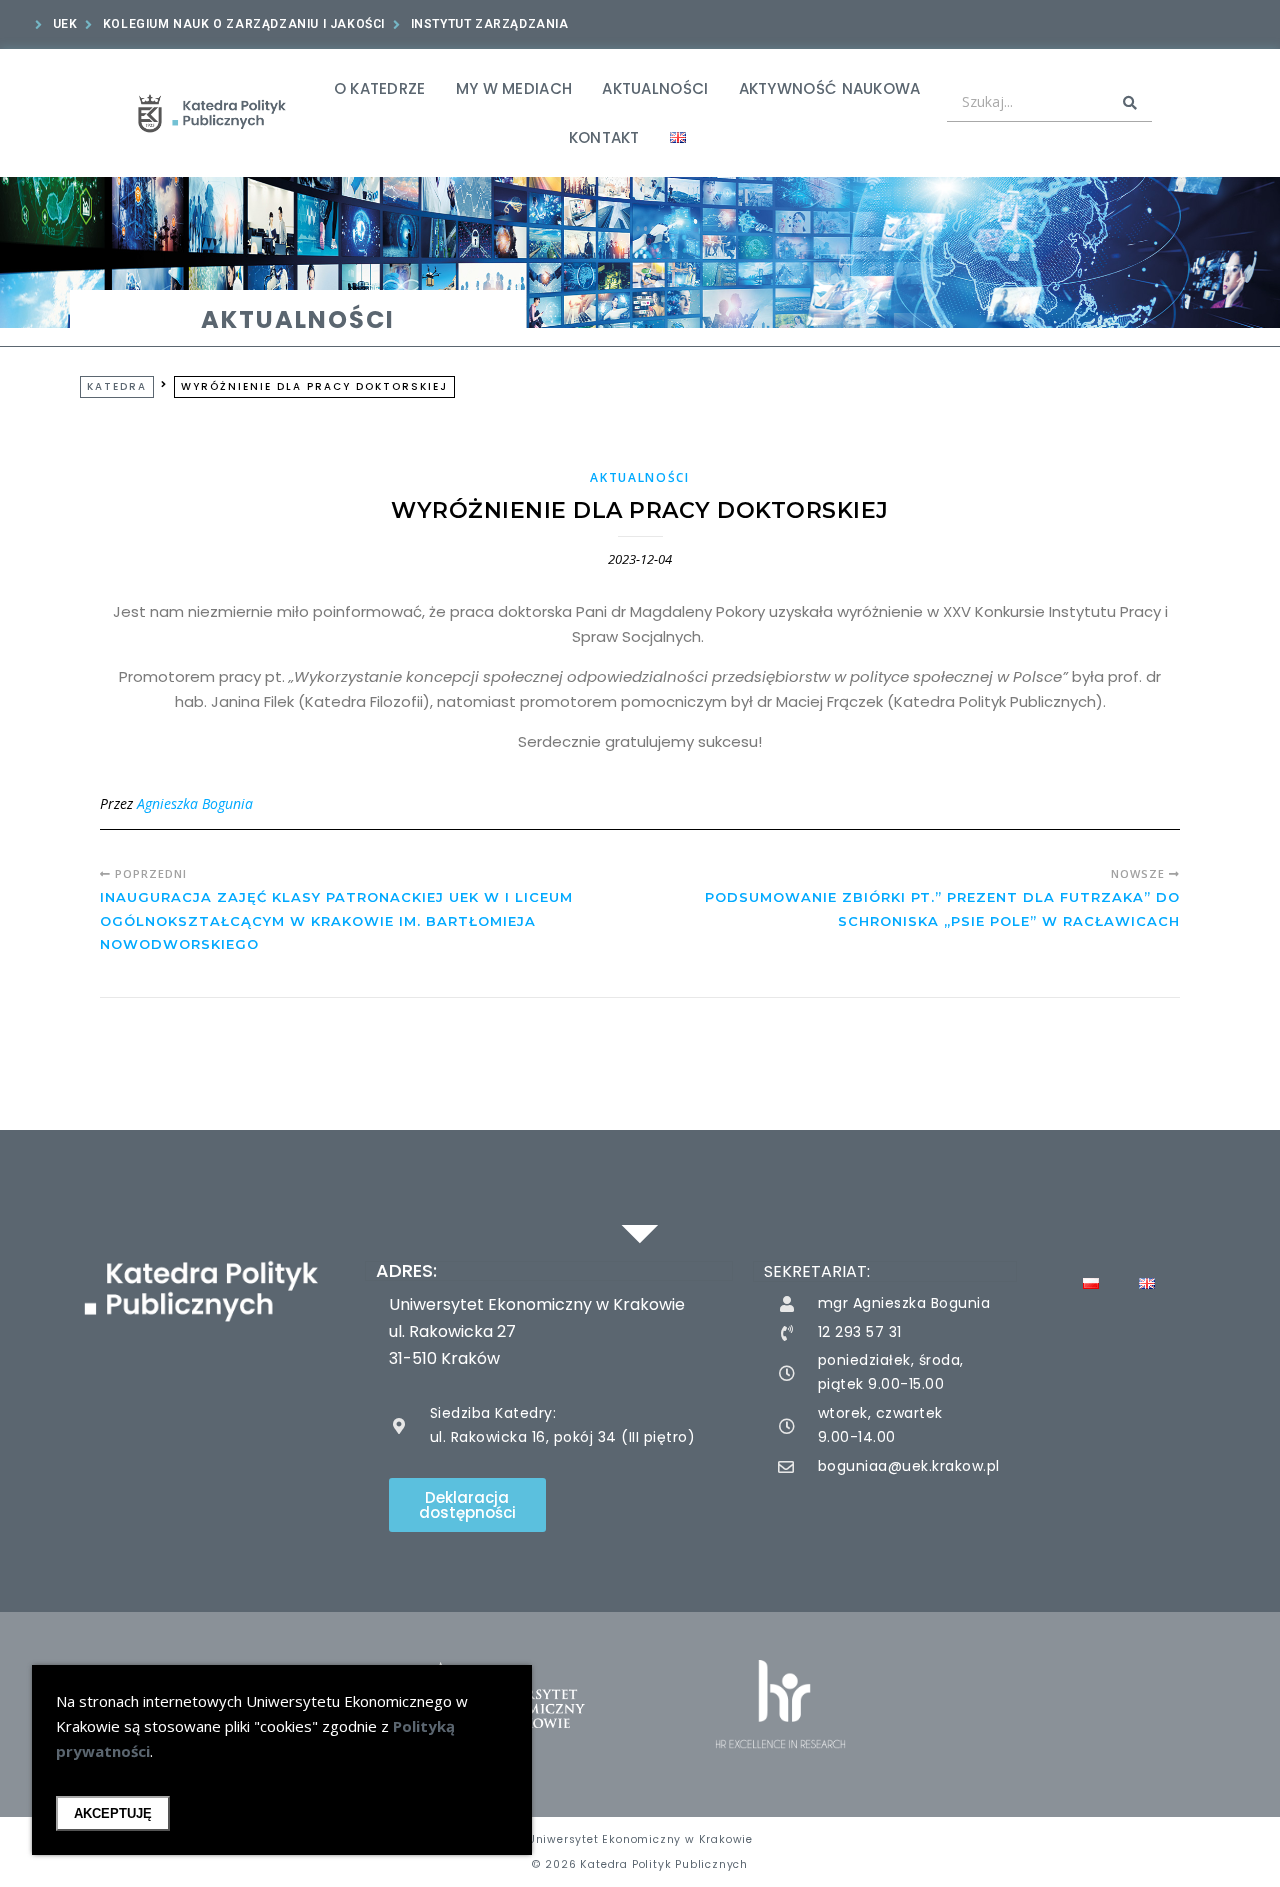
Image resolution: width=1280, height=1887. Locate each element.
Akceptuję (113, 1813)
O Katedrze (380, 88)
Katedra (117, 386)
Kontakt (604, 137)
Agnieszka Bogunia (195, 803)
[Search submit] (1130, 103)
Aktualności (655, 88)
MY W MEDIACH (514, 88)
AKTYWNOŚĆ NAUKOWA (830, 88)
